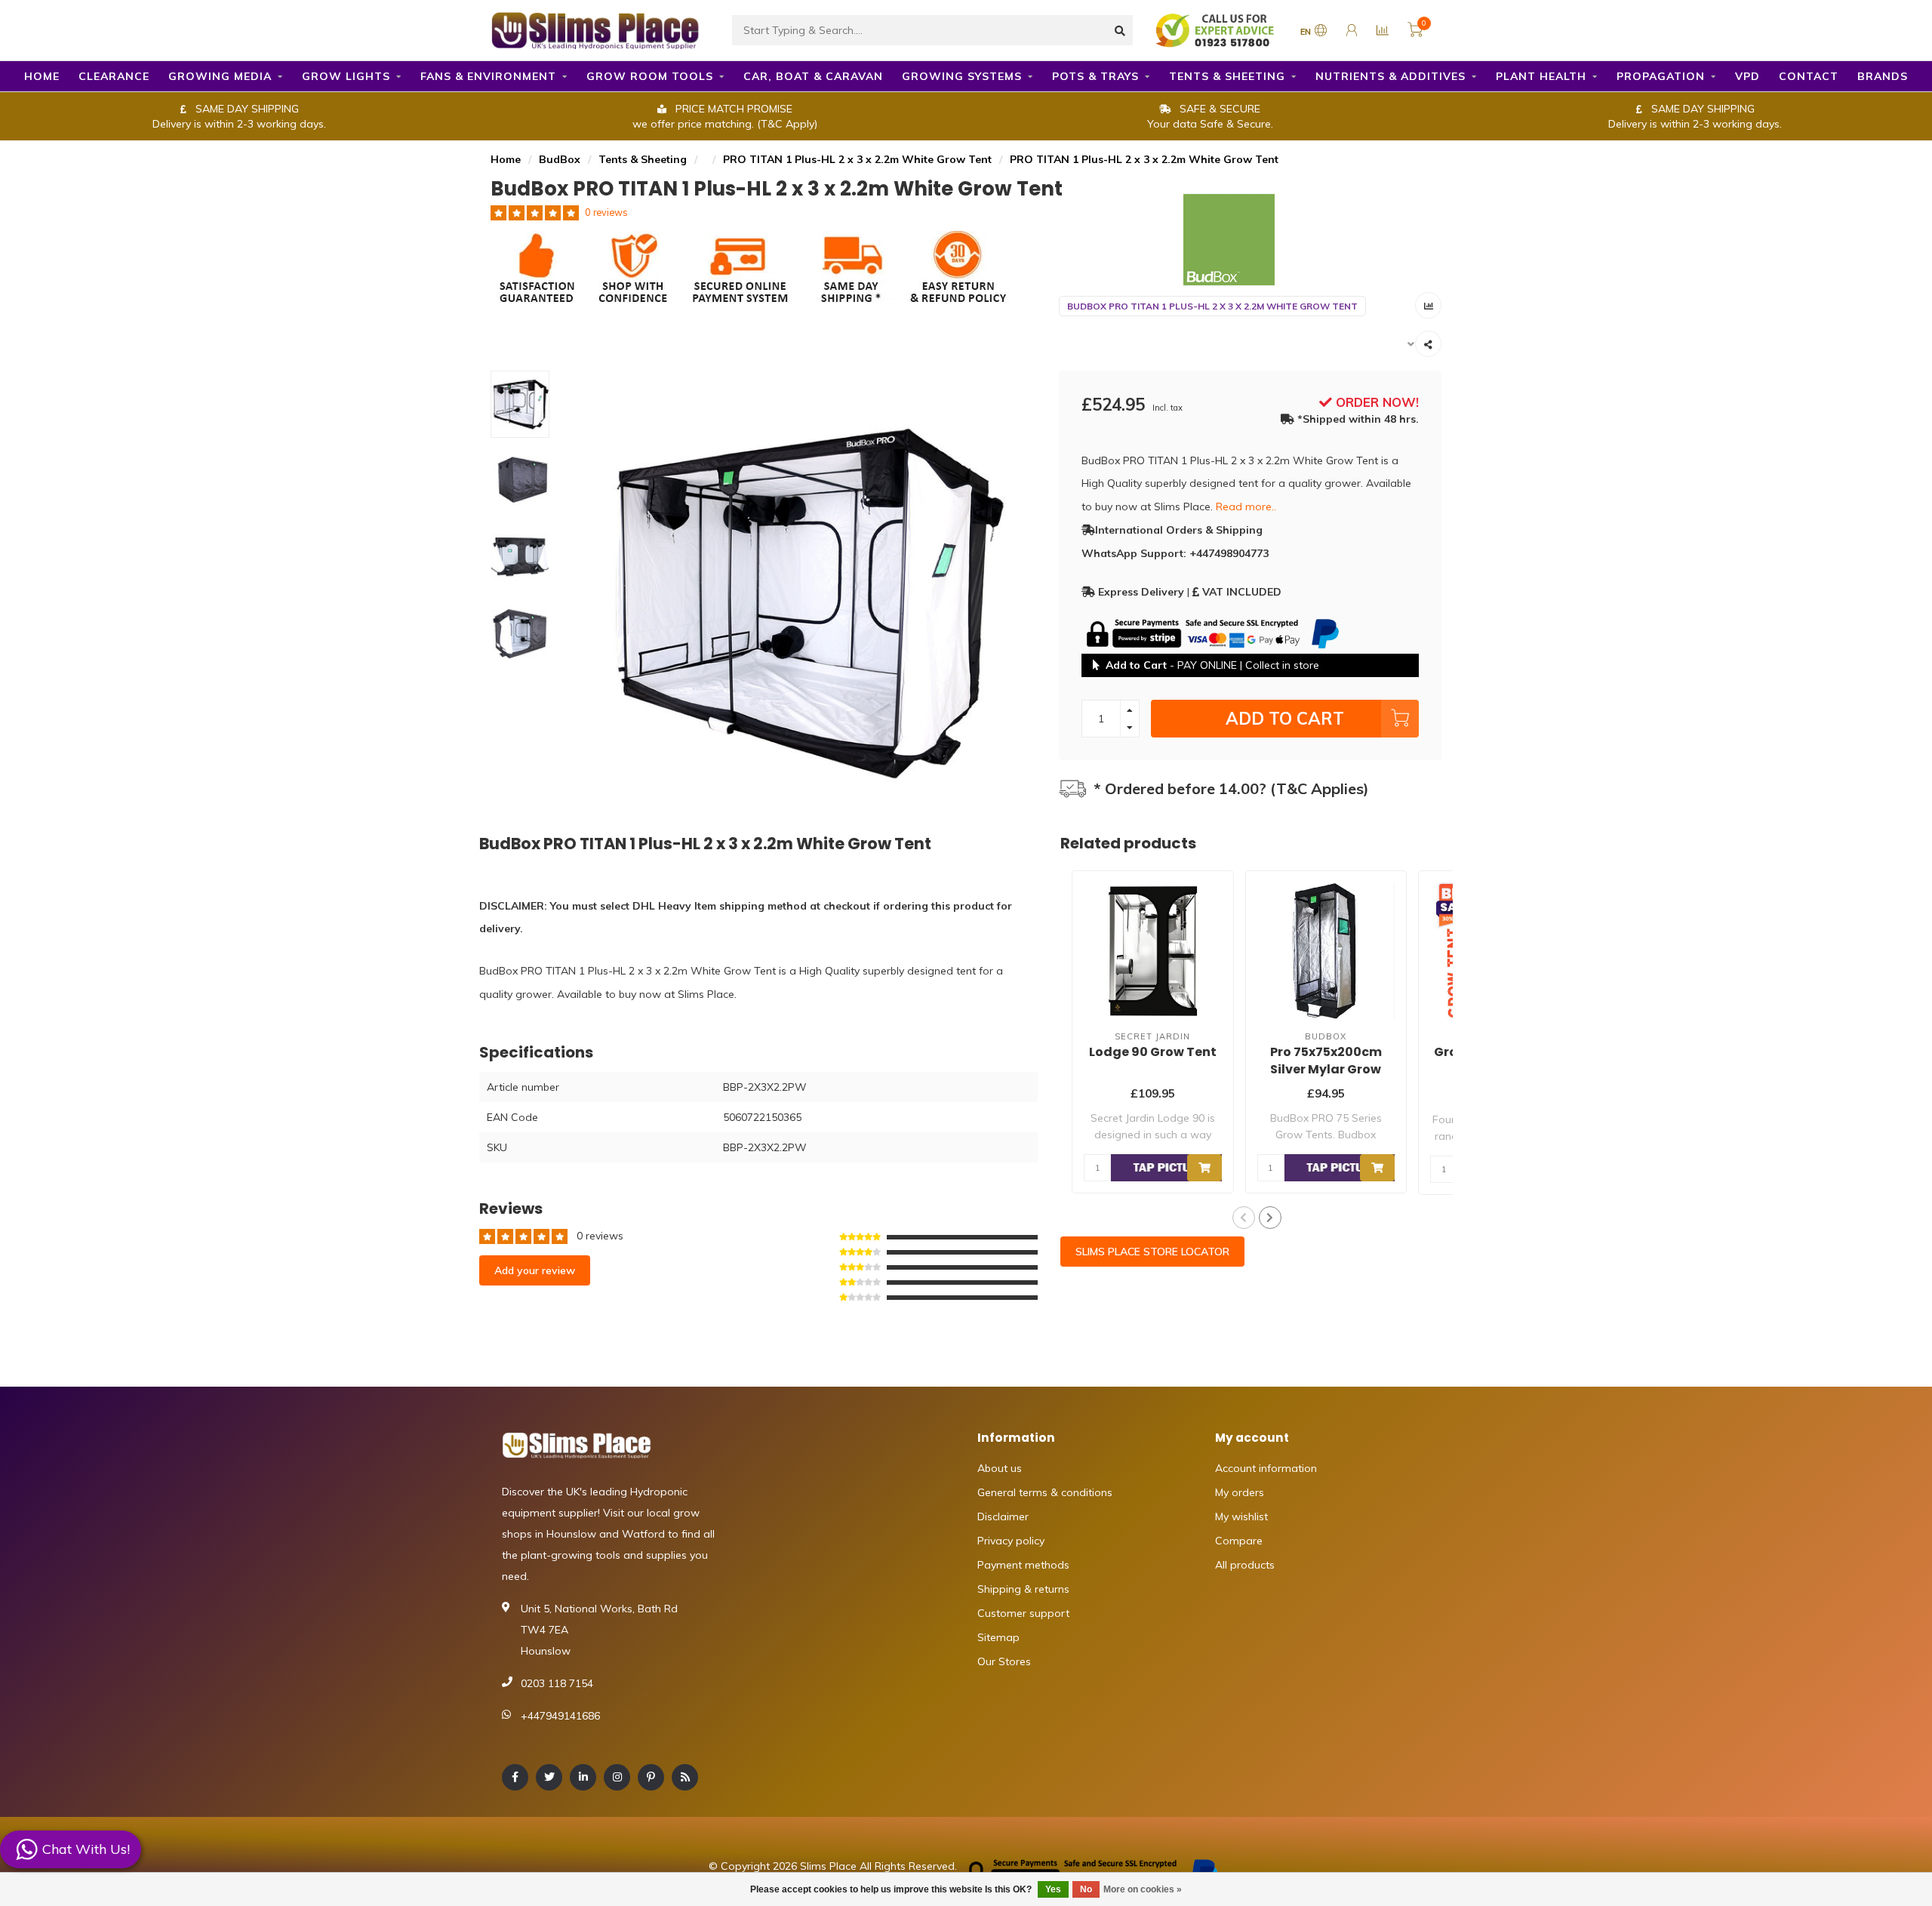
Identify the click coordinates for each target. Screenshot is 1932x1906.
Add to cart (1285, 718)
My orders (1240, 1492)
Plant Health (1541, 76)
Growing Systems (962, 76)
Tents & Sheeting (1227, 76)
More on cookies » (1143, 1889)
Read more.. (1246, 507)
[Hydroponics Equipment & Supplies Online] (596, 29)
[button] (1244, 1218)
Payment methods (1023, 1565)
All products (1245, 1565)
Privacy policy (1011, 1541)
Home (42, 76)
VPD (1747, 76)
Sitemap (998, 1637)
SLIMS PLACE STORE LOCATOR (1152, 1252)
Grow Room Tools (650, 76)
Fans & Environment (488, 76)
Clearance (114, 76)
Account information (1266, 1468)
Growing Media (220, 76)
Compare (1239, 1541)
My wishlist (1241, 1516)
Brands (1883, 76)
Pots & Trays (1095, 76)
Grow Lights (346, 76)
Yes (1053, 1889)
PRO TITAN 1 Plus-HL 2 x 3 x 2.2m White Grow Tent (857, 159)
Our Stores (1004, 1661)
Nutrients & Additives (1391, 76)
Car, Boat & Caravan (813, 76)
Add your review (535, 1270)
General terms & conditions (1045, 1492)
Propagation (1661, 76)
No (1086, 1889)
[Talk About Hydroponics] (1217, 29)
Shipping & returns (1023, 1589)
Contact (1809, 76)
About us (1000, 1468)
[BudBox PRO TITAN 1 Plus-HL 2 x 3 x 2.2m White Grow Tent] (1251, 240)
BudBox (560, 159)
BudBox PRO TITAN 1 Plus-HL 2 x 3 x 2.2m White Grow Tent (1212, 306)
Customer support (1023, 1613)
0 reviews (606, 212)
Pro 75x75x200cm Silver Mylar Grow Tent (1326, 1069)
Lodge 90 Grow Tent (1153, 1052)
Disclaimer (1003, 1516)
